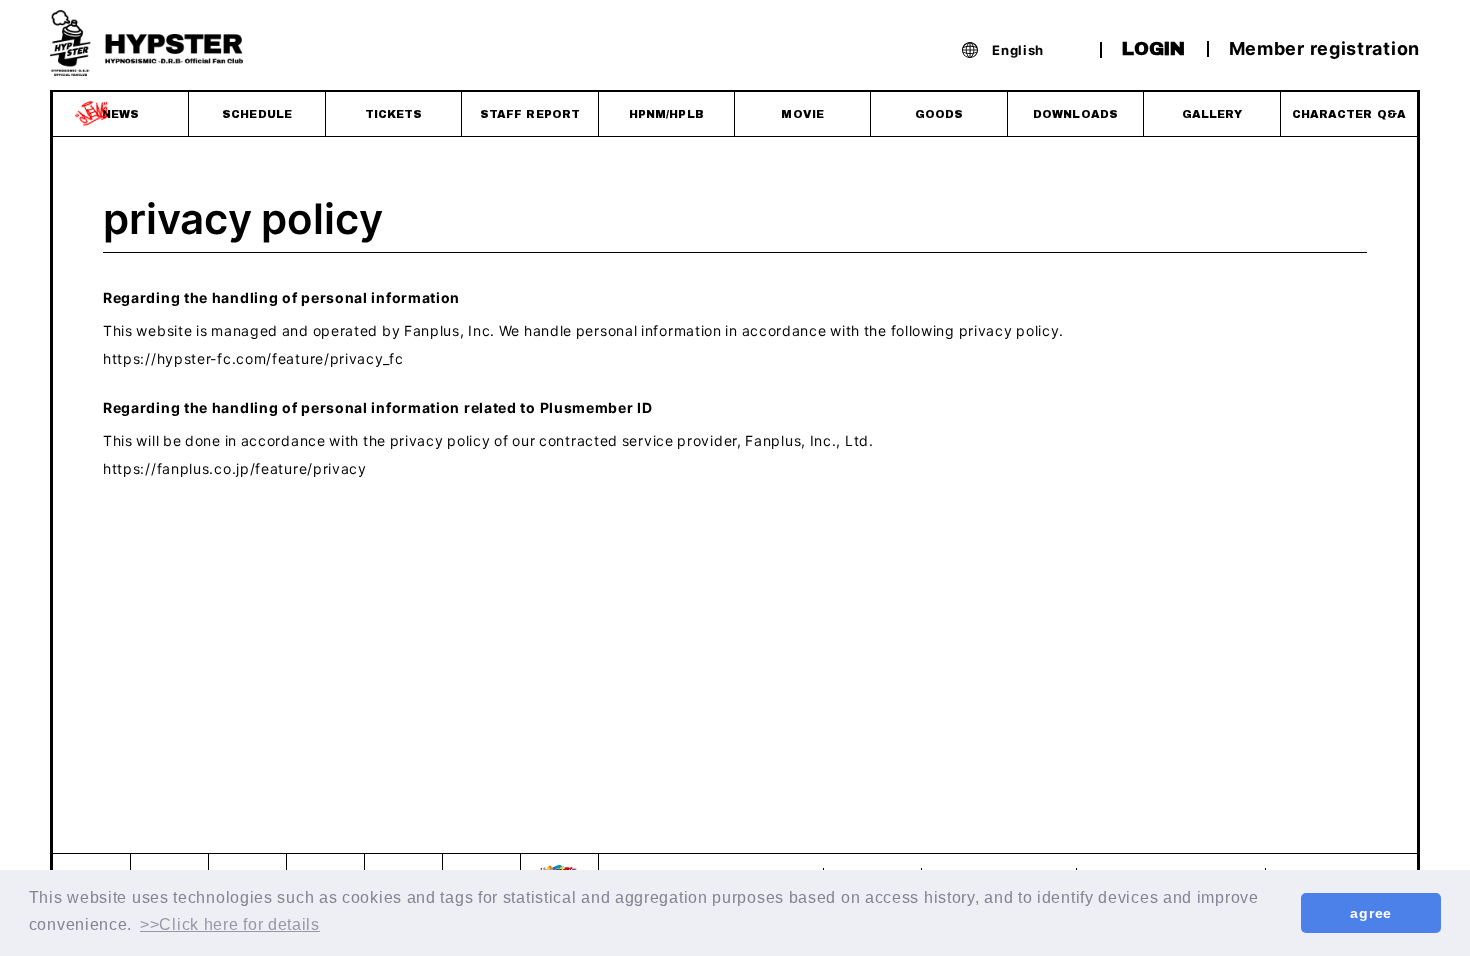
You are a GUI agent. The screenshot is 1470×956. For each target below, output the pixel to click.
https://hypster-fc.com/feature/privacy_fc (253, 358)
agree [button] (1371, 913)
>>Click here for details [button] (230, 924)
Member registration (1324, 47)
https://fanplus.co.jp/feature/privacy (235, 468)
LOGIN (1153, 49)
